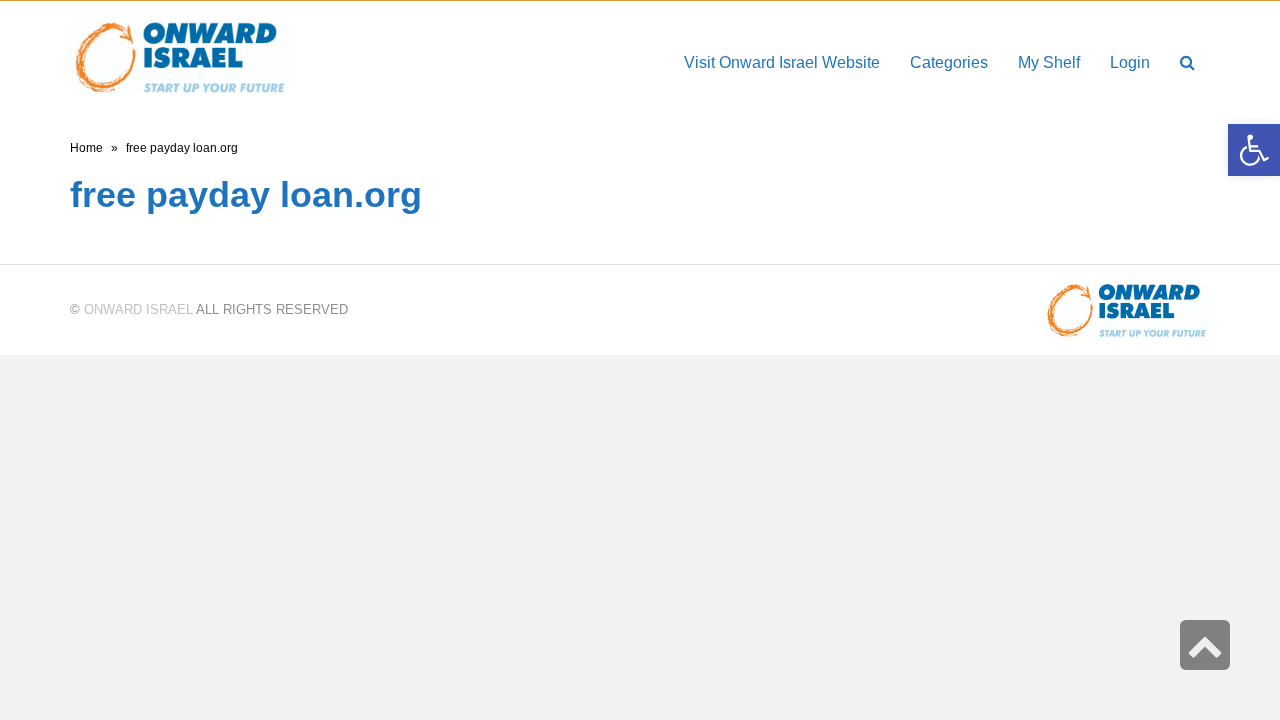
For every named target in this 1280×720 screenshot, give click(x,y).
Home (86, 148)
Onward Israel (138, 309)
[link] (1049, 62)
